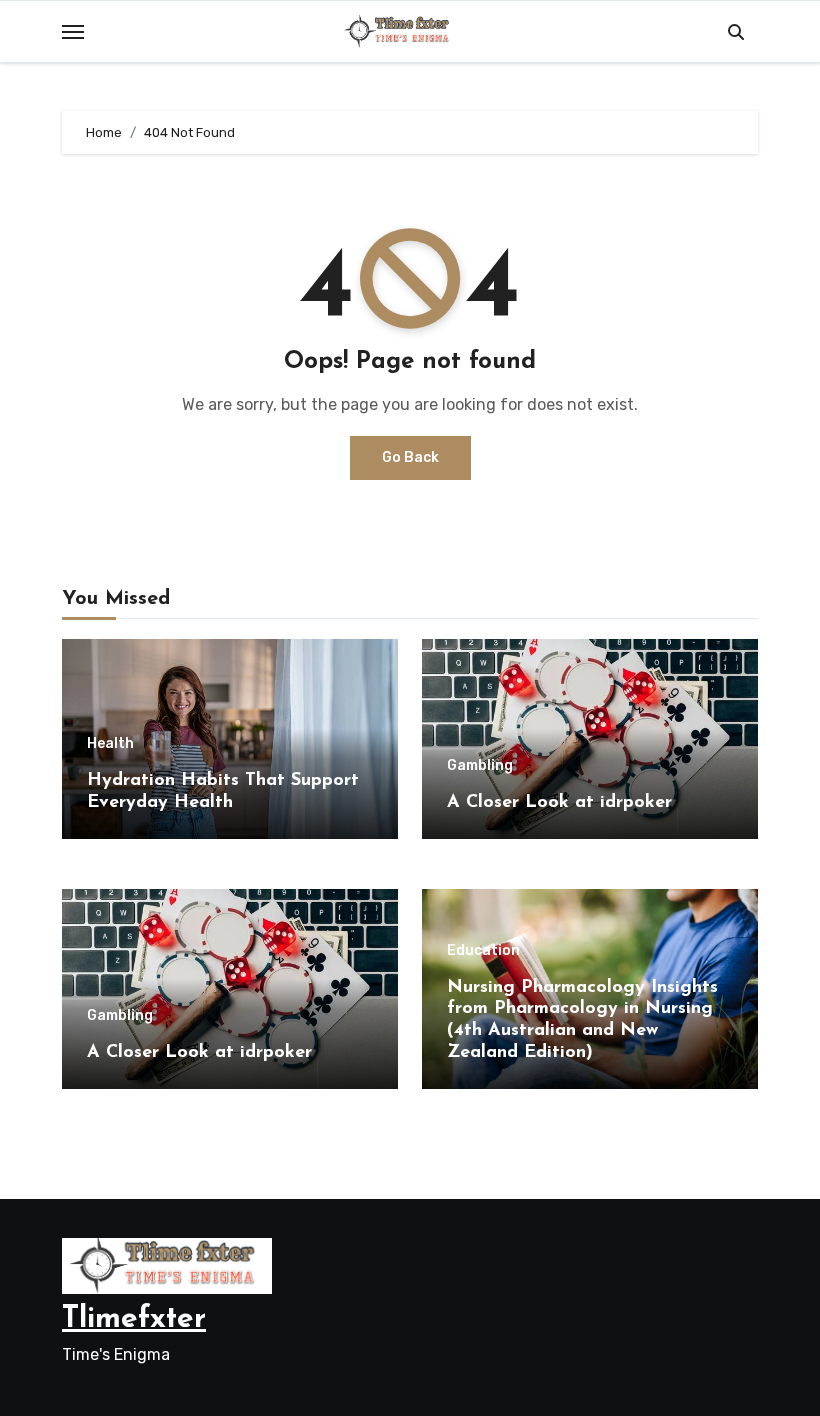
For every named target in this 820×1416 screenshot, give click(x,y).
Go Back (410, 457)
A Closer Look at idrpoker (559, 803)
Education (483, 951)
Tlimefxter (134, 1319)
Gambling (480, 766)
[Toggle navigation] (73, 32)
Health (110, 744)
